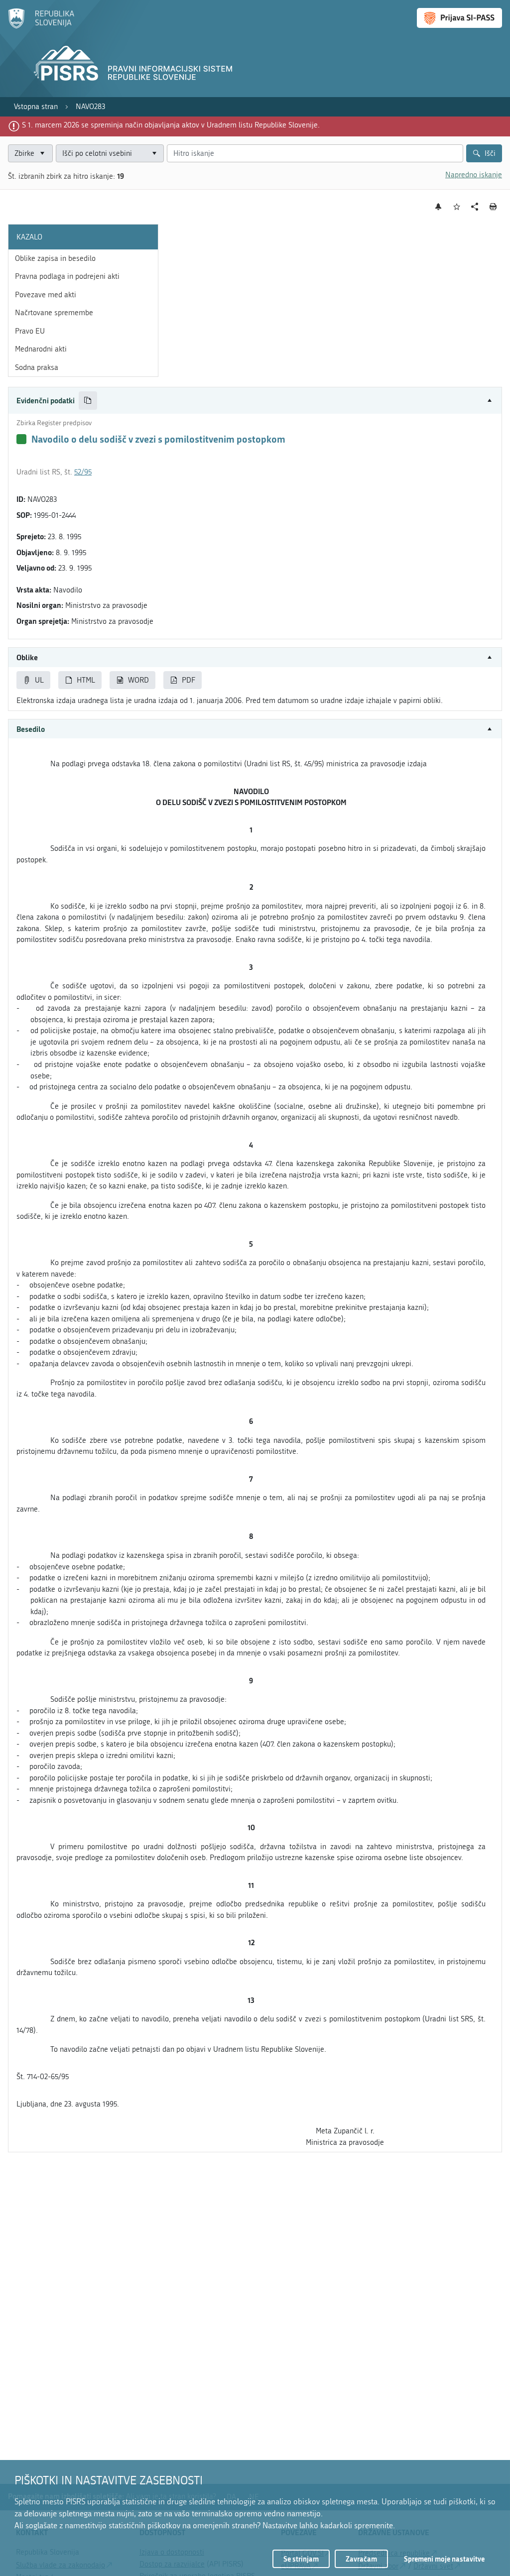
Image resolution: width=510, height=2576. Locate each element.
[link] (36, 107)
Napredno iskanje (474, 175)
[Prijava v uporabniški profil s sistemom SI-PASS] (459, 18)
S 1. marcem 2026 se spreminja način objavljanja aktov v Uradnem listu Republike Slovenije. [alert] (171, 125)
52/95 (83, 472)
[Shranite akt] (457, 207)
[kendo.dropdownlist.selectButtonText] (154, 154)
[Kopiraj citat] (88, 401)
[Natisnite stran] (493, 207)
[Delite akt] (475, 207)
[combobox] (110, 154)
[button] (255, 401)
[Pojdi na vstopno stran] (41, 26)
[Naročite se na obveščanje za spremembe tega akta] (439, 207)
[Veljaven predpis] (21, 439)
